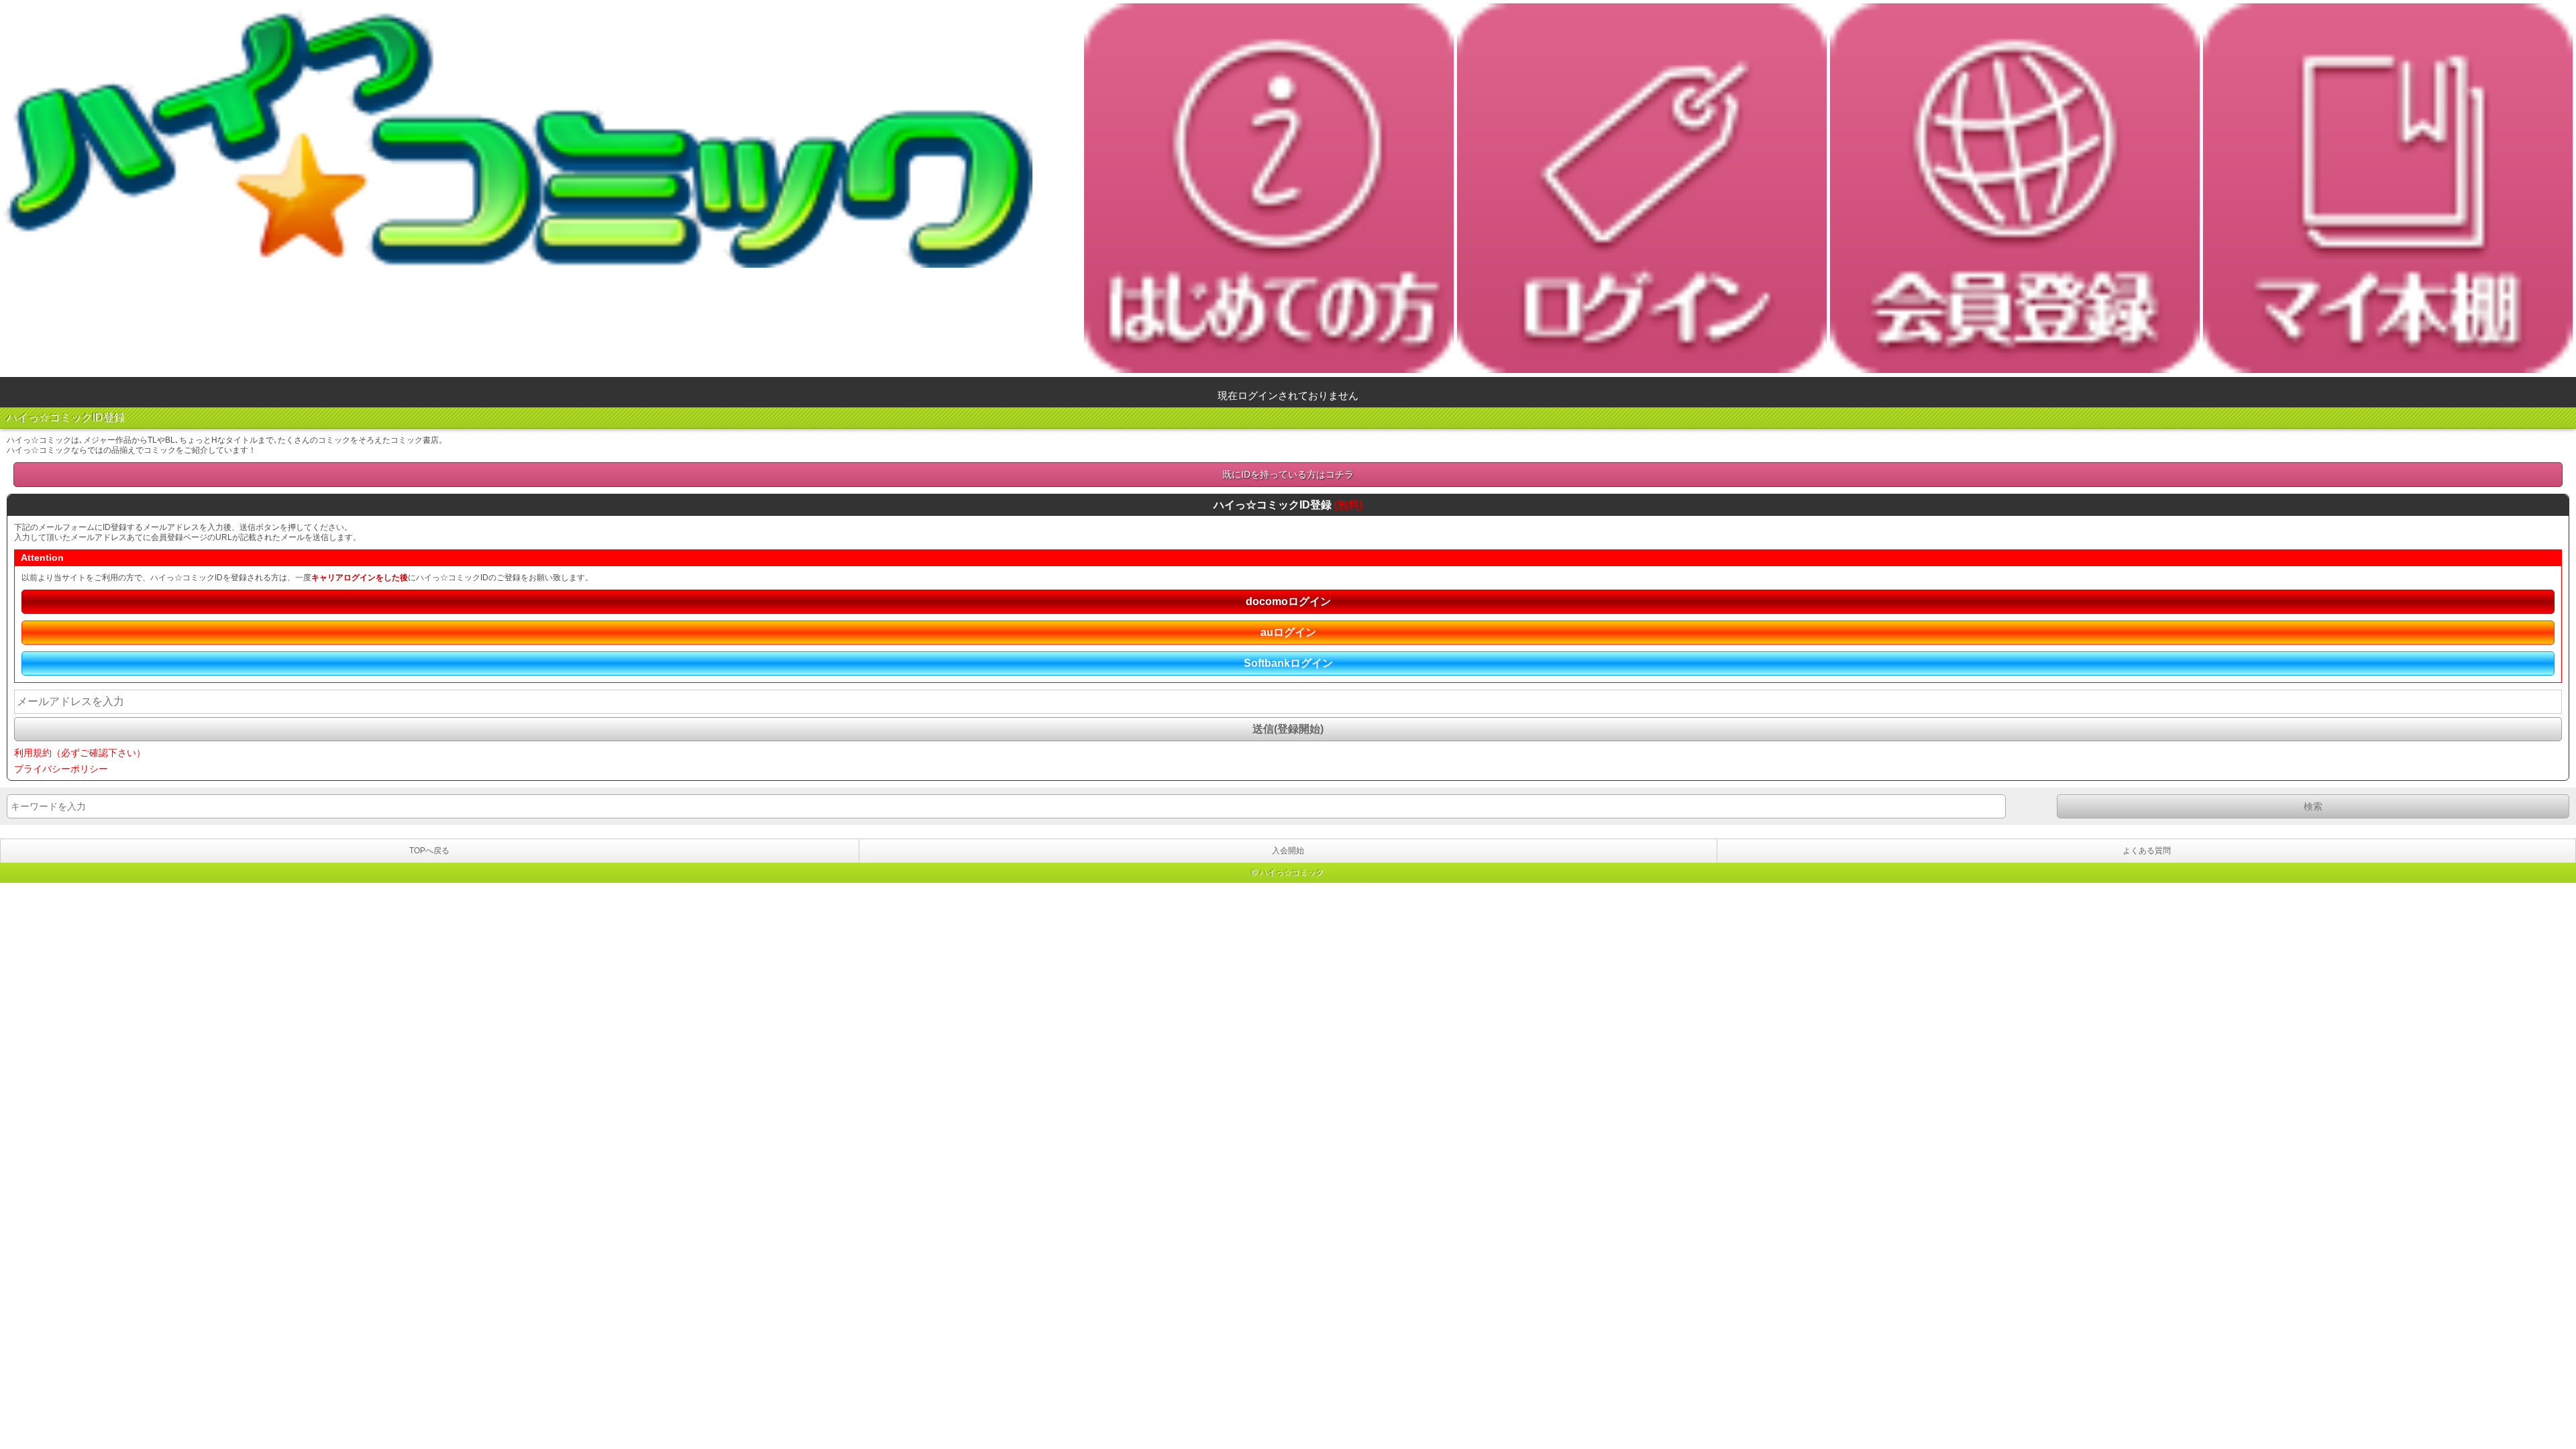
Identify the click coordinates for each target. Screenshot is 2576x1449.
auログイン (1288, 632)
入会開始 (1288, 851)
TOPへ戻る (429, 851)
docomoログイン (1288, 601)
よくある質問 (2147, 851)
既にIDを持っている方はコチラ (1288, 474)
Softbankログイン (1288, 663)
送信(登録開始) (1288, 729)
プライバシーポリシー (61, 769)
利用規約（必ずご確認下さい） (80, 753)
